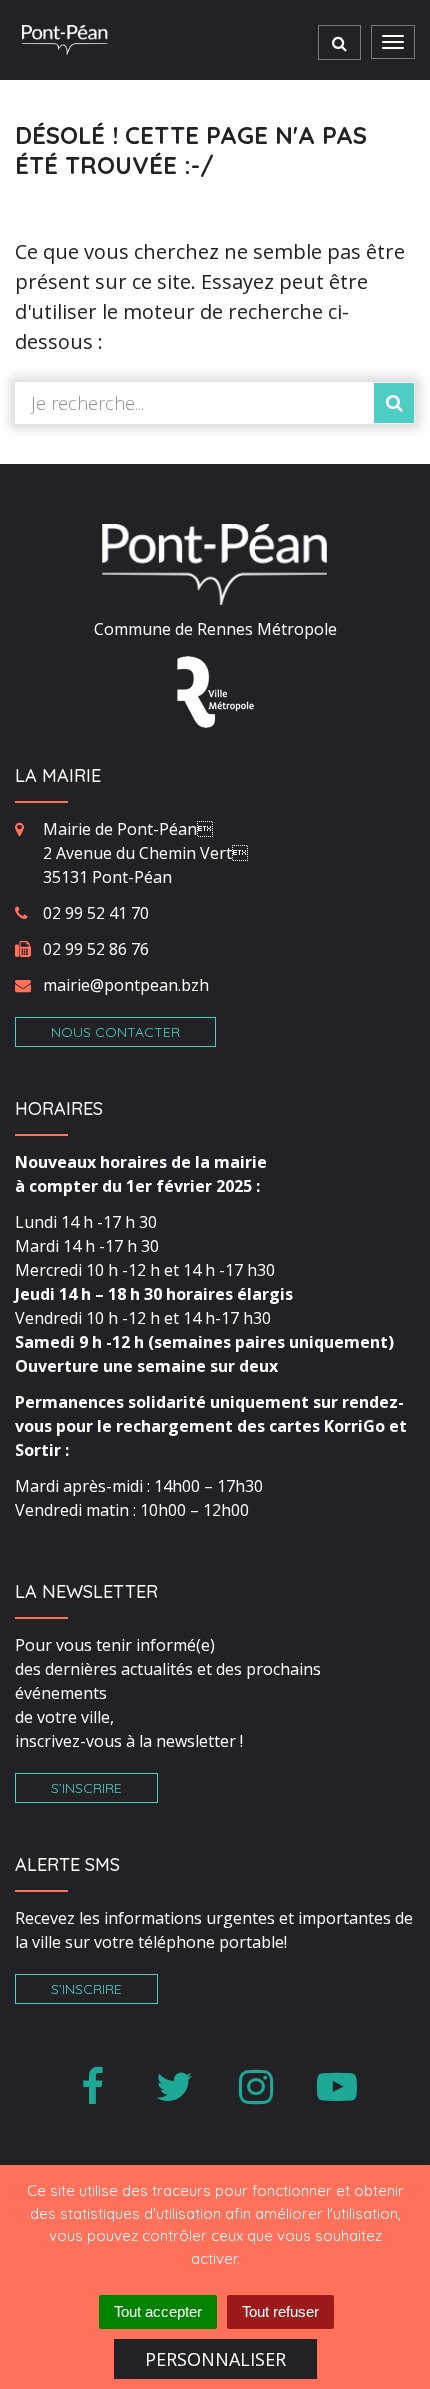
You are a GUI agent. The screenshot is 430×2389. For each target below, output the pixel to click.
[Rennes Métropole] (215, 690)
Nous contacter (115, 1032)
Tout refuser (280, 2311)
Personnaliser (215, 2359)
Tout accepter (158, 2311)
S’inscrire (86, 1788)
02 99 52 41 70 (96, 913)
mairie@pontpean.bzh (126, 985)
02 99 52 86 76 (96, 949)
